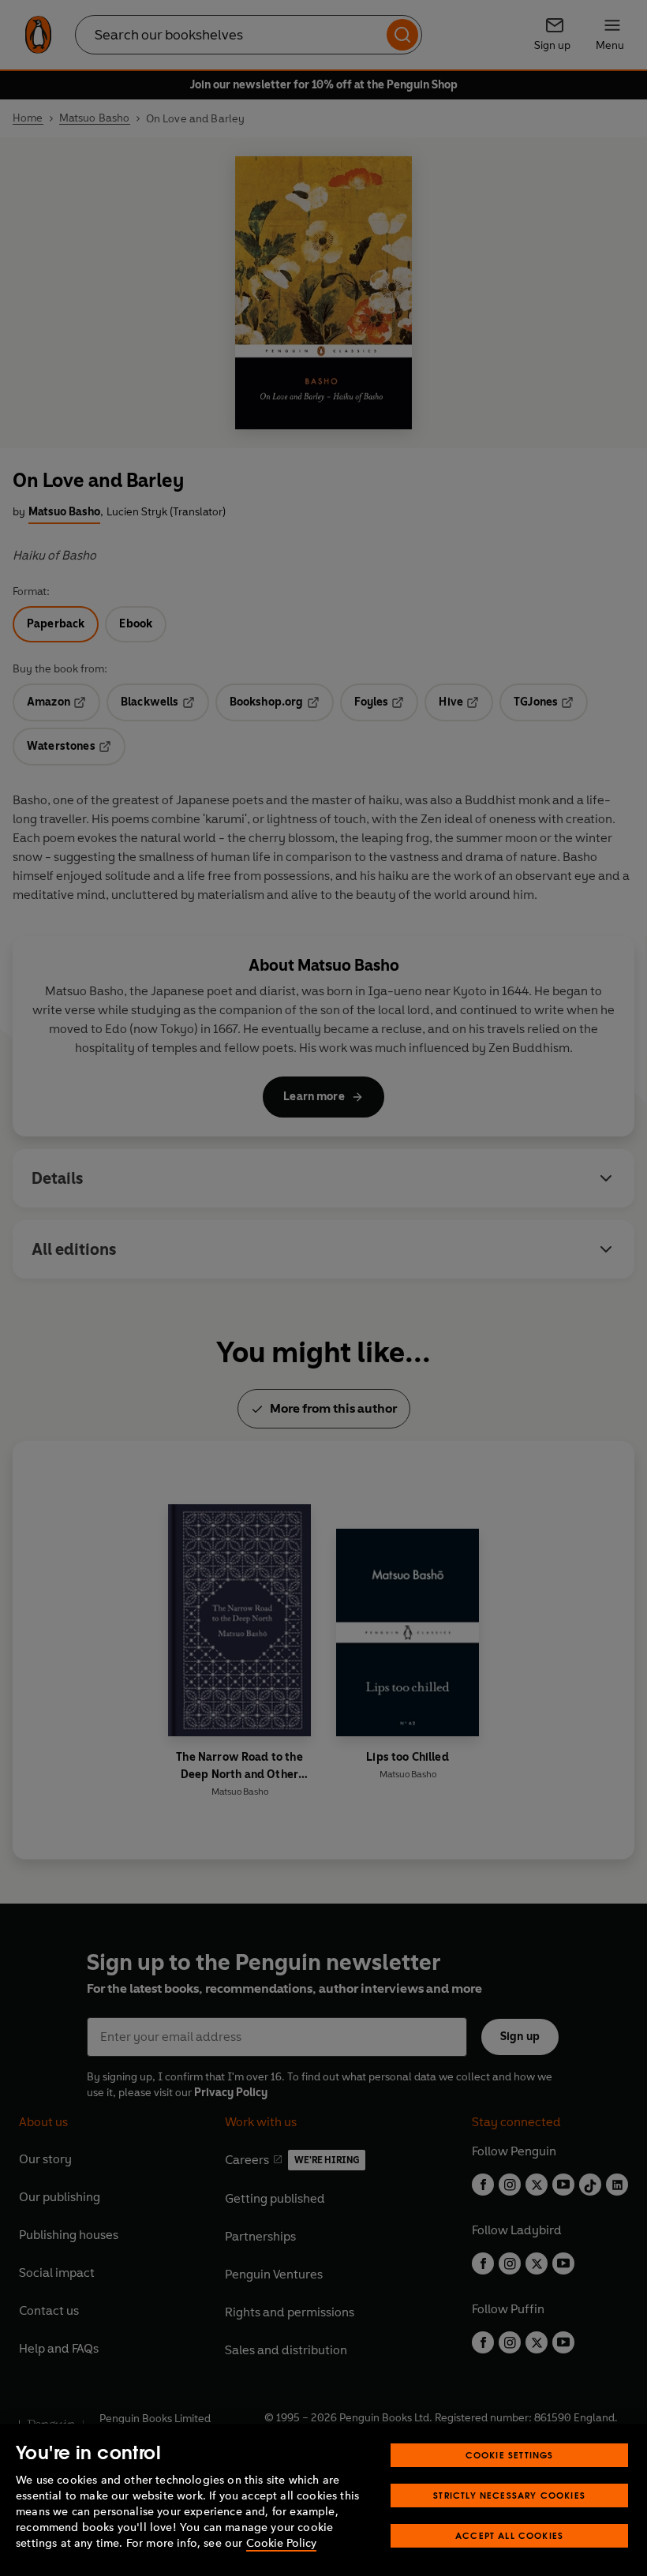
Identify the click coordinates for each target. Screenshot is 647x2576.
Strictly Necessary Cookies (509, 2495)
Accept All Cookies (509, 2535)
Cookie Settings (510, 2455)
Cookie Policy (281, 2543)
